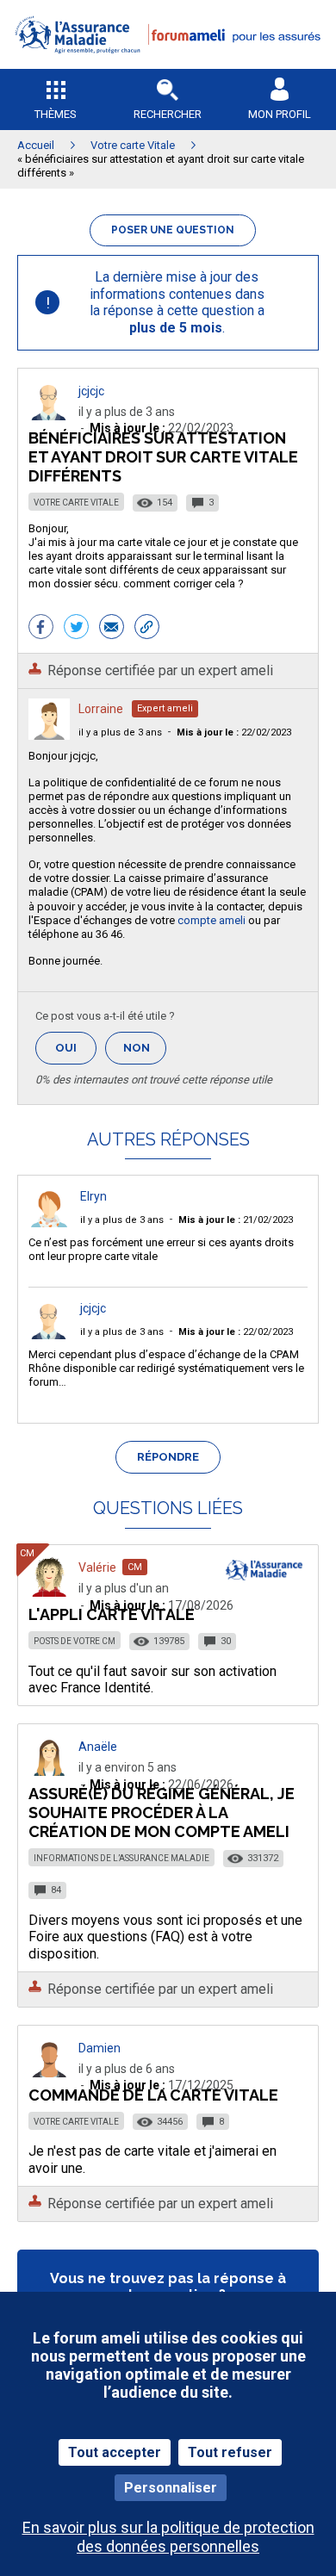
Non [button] (145, 1053)
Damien (100, 2048)
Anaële (98, 1747)
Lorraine (101, 709)
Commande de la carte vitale (153, 2095)
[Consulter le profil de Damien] (49, 2073)
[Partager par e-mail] (112, 629)
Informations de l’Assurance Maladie (121, 1858)
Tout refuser (230, 2452)
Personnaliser (171, 2488)
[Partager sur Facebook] (41, 629)
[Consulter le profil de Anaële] (49, 1771)
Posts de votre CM (75, 1641)
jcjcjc (91, 391)
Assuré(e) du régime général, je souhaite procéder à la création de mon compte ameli (162, 1813)
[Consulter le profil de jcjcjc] (49, 416)
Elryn (93, 1196)
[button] (168, 65)
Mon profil (280, 114)
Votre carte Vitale (76, 503)
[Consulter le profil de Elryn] (49, 1223)
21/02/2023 (236, 1220)
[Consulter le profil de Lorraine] (49, 735)
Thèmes (56, 114)
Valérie (97, 1567)
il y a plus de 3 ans (120, 732)
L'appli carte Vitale (112, 1614)
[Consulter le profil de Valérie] (49, 1592)
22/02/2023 (234, 732)
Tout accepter (115, 2452)
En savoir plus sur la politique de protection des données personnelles (168, 2536)
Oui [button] (76, 1048)
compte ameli (212, 920)
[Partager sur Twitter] (76, 629)
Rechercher (168, 114)
